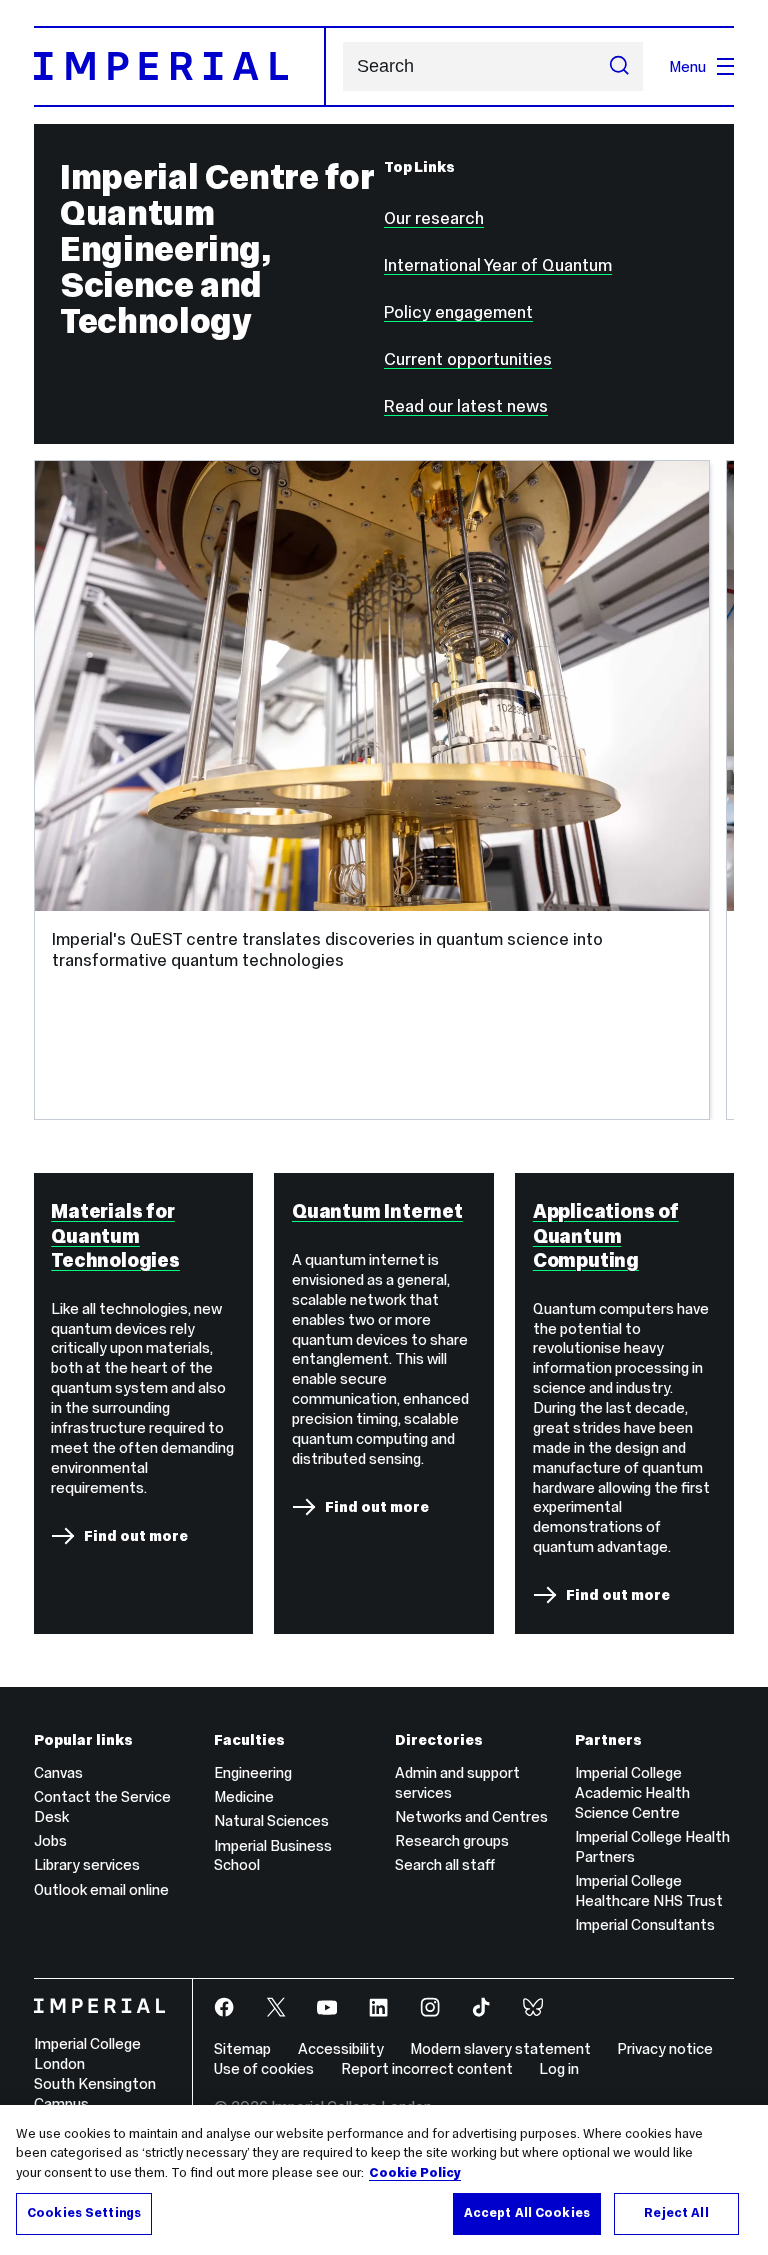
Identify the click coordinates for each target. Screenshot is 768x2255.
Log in (559, 2068)
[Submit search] (619, 67)
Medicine (244, 1796)
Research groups (452, 1840)
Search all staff (445, 1864)
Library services (87, 1864)
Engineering (253, 1772)
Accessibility (341, 2048)
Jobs (50, 1840)
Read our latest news (466, 406)
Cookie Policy (415, 2173)
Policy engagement (458, 312)
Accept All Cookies (527, 2213)
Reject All (676, 2213)
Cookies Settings (84, 2213)
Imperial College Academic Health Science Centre (632, 1792)
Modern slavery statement (500, 2048)
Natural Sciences (271, 1820)
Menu (687, 66)
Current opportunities (468, 359)
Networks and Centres (471, 1816)
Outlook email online (101, 1889)
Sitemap (242, 2048)
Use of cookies (264, 2068)
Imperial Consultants (645, 1924)
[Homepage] (180, 66)
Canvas (58, 1772)
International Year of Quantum (498, 265)
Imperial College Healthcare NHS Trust (649, 1890)
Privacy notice (665, 2048)
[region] (384, 2180)
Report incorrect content (427, 2068)
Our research (434, 218)
